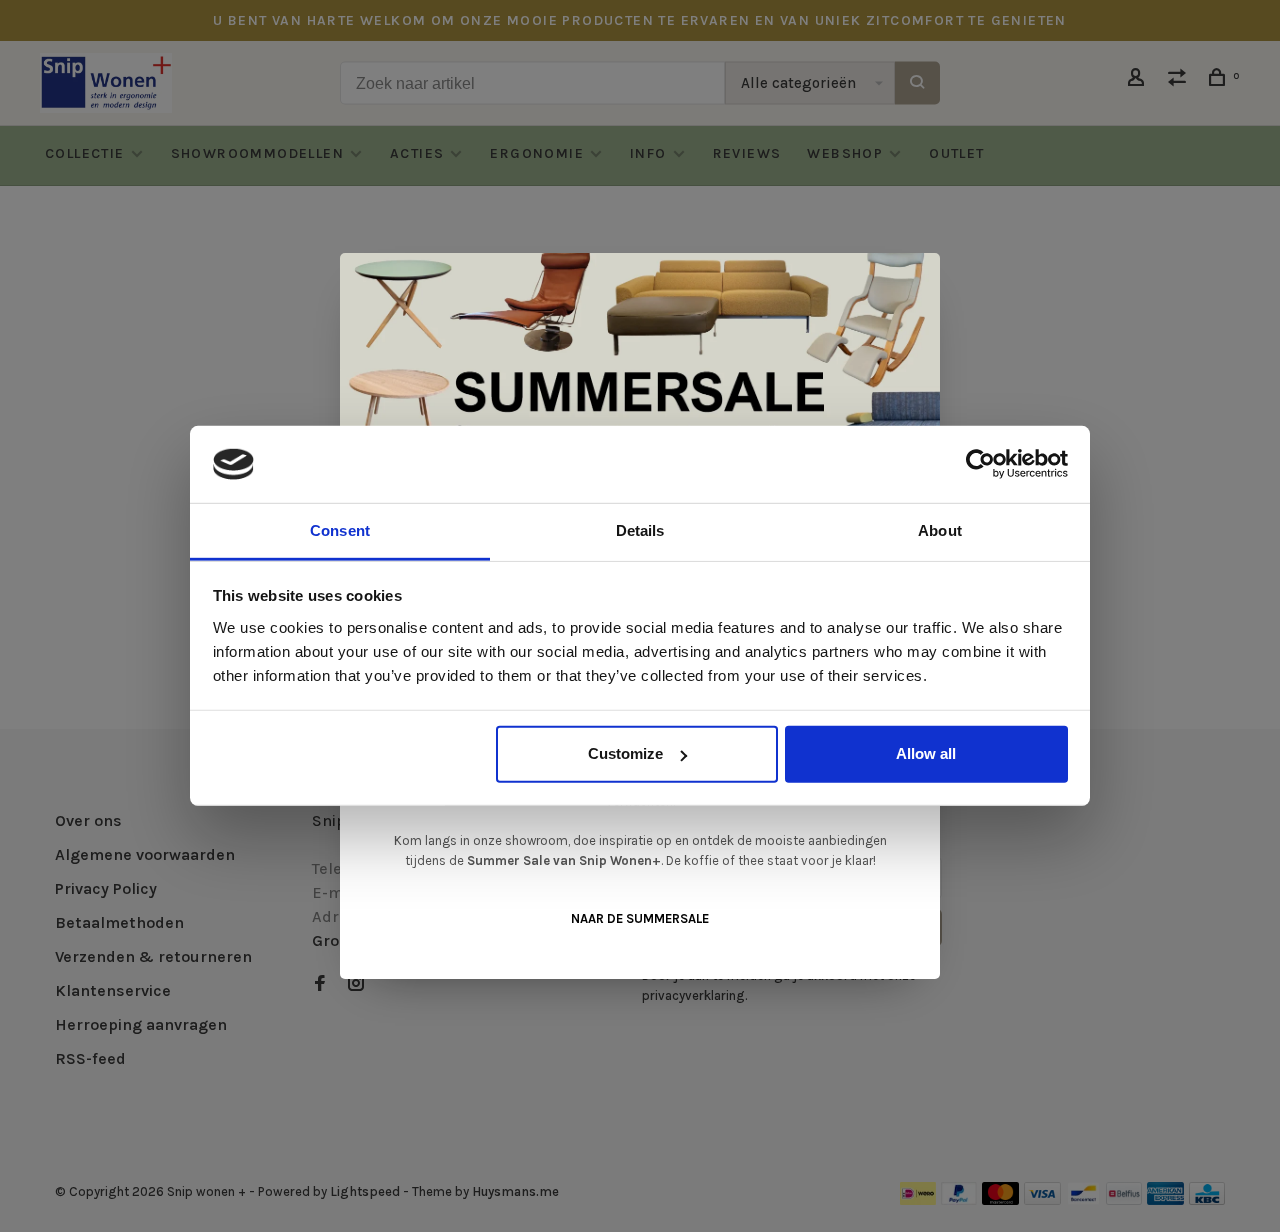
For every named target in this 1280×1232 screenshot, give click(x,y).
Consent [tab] (340, 530)
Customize (625, 753)
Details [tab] (640, 530)
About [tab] (940, 530)
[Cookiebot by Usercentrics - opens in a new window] (980, 464)
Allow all (926, 753)
